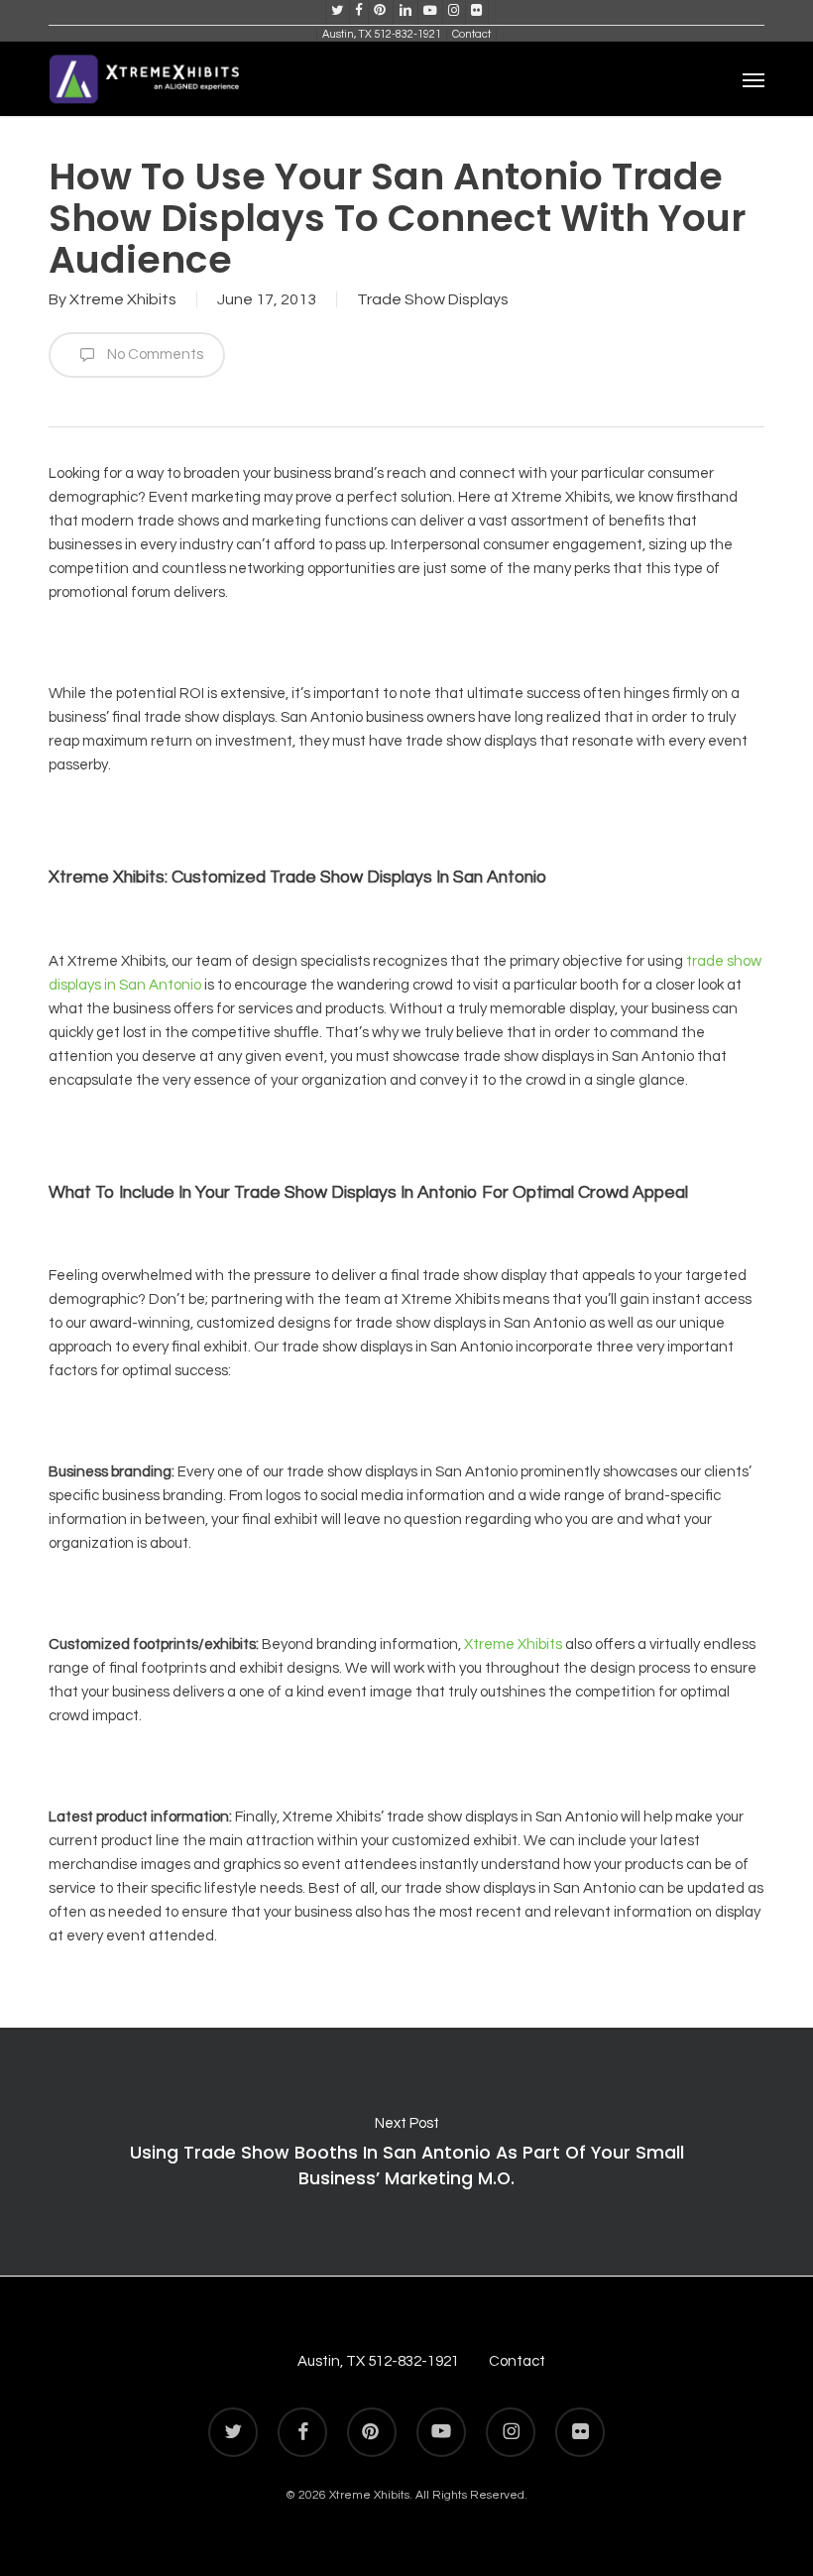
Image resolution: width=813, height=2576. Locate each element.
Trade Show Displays (433, 299)
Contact (517, 2361)
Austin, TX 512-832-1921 (378, 2361)
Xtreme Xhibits (123, 299)
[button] (754, 79)
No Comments (154, 354)
